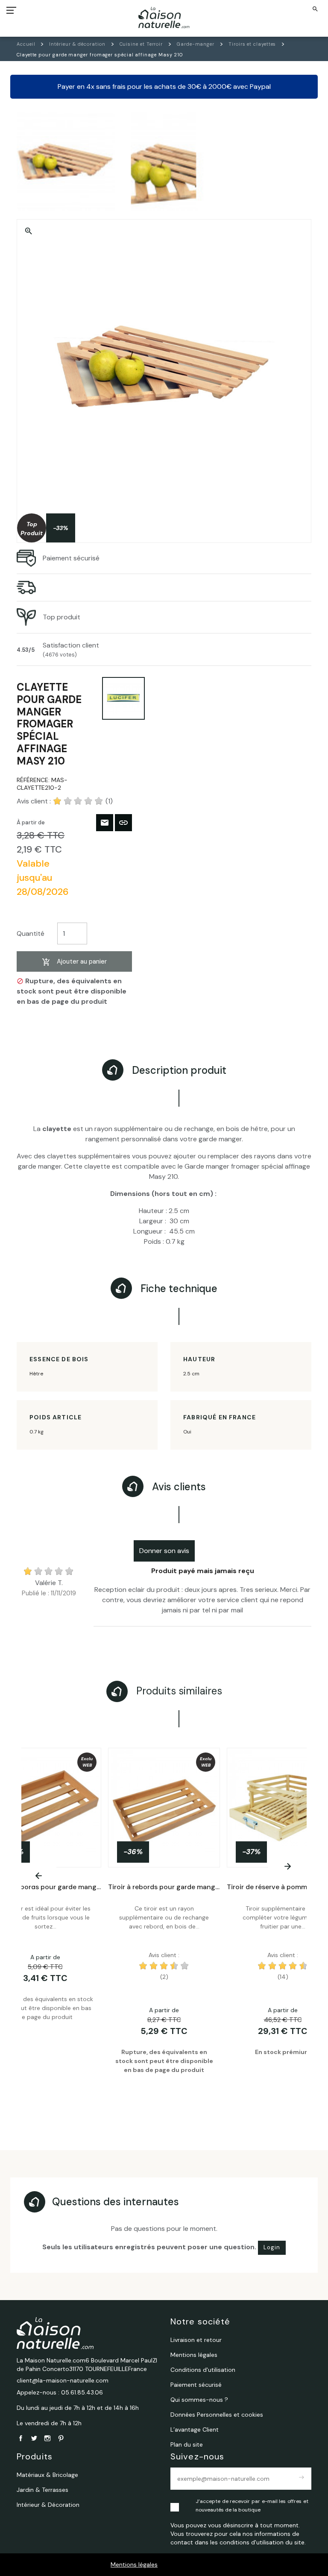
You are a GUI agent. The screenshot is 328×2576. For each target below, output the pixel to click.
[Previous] (39, 1876)
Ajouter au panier (82, 961)
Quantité (31, 933)
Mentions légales (134, 2564)
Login (272, 2247)
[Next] (287, 1866)
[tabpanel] (164, 1924)
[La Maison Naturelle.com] (164, 18)
